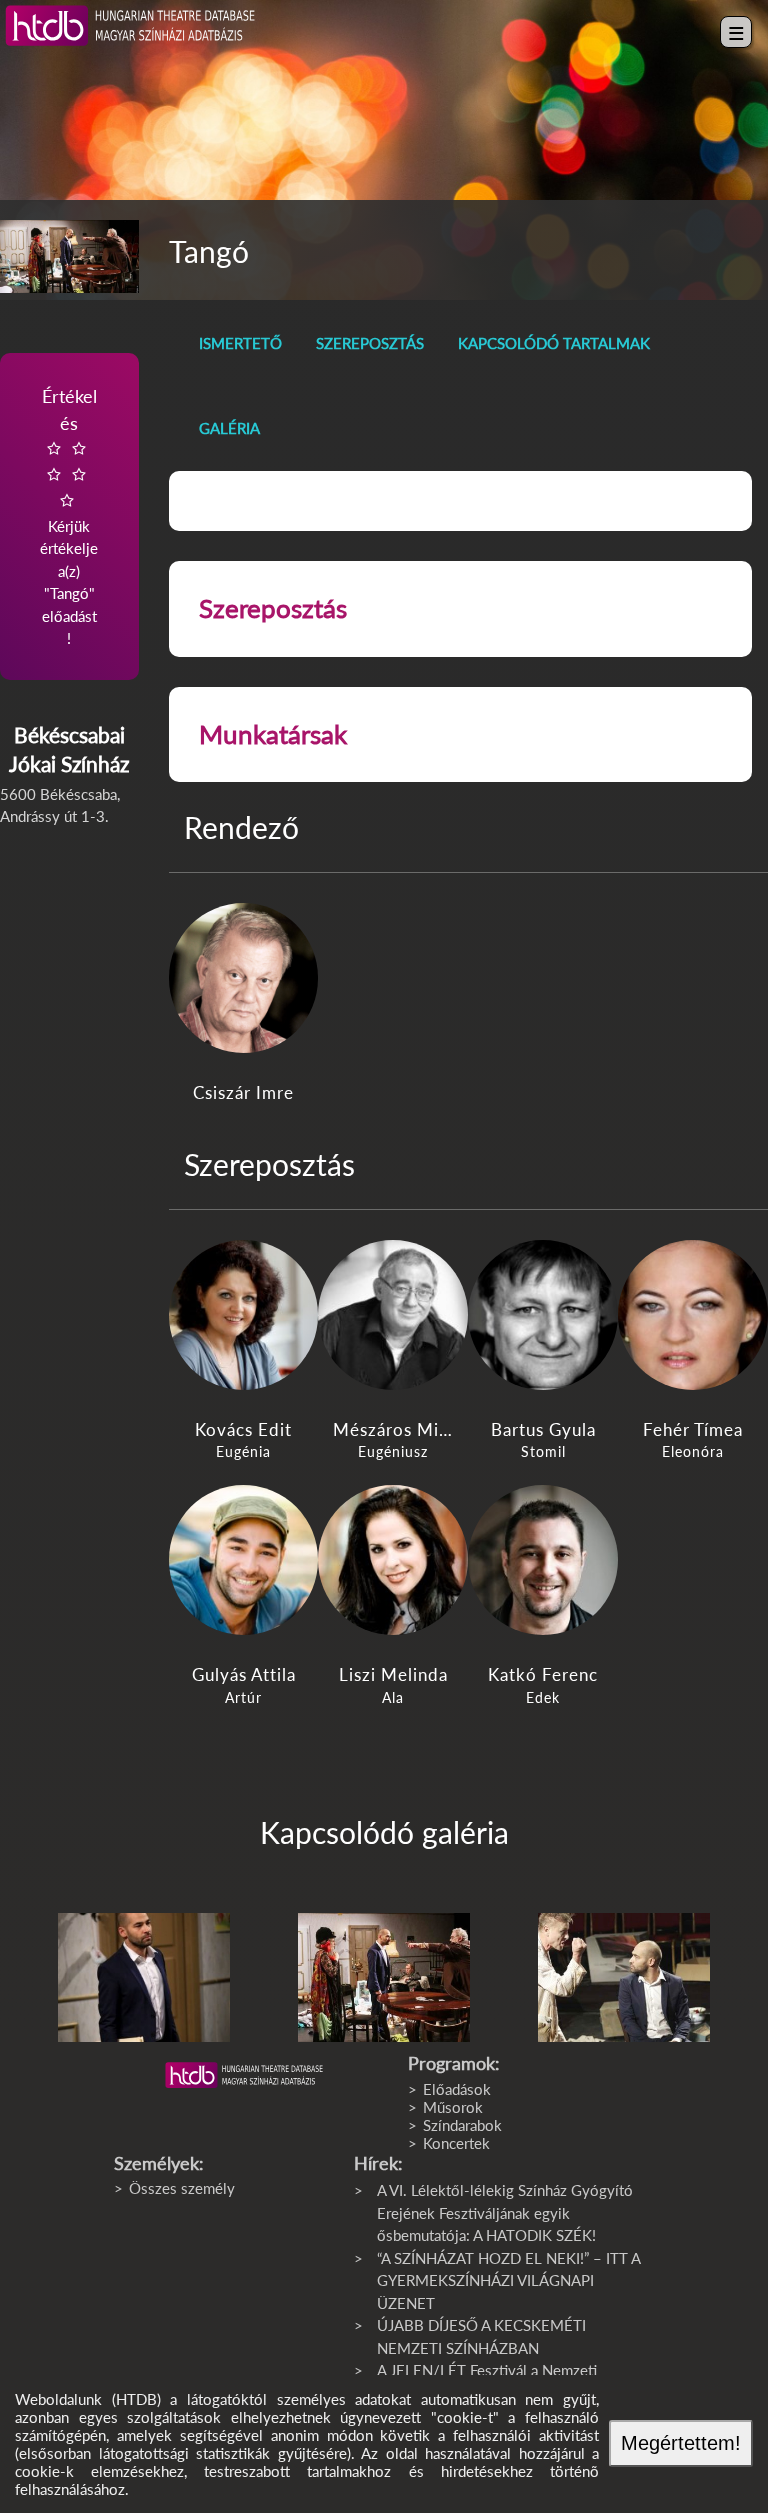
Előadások (457, 2089)
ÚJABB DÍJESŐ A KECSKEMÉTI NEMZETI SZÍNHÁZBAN (481, 2336)
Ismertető (240, 343)
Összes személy (182, 2188)
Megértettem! (681, 2443)
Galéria (229, 428)
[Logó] (244, 2075)
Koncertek (456, 2143)
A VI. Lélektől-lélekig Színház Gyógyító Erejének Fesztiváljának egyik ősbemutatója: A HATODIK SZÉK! (505, 2212)
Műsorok (453, 2107)
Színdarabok (462, 2125)
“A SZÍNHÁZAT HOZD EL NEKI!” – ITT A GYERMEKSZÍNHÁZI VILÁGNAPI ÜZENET (508, 2280)
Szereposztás (370, 343)
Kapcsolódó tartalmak (554, 343)
